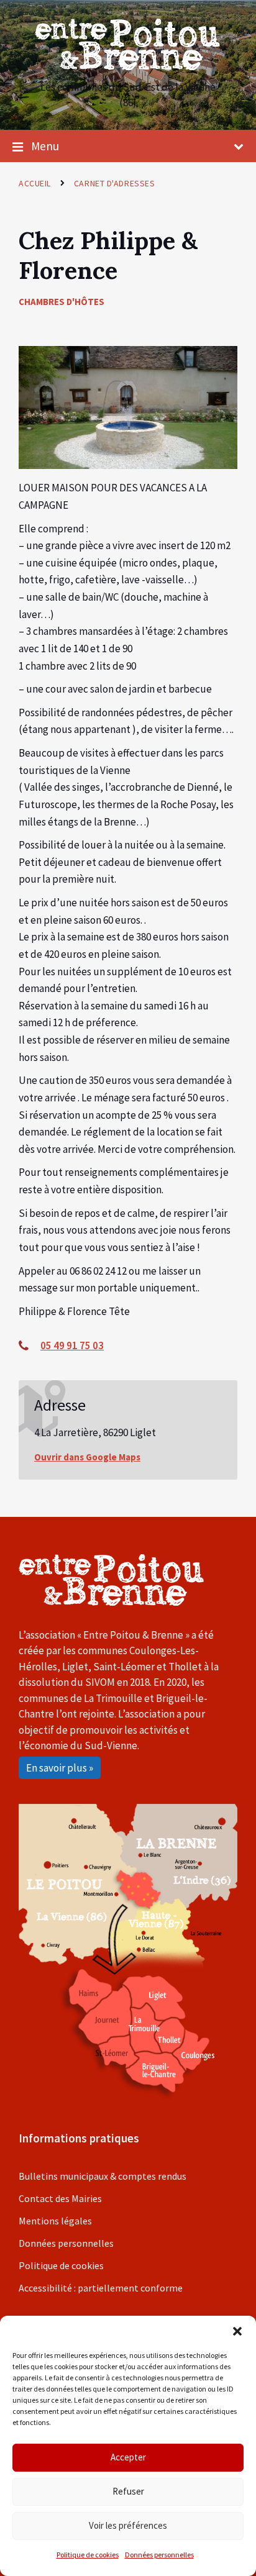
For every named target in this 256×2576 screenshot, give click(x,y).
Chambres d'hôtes (62, 302)
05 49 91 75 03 (72, 1345)
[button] (237, 2331)
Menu (45, 146)
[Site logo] (128, 66)
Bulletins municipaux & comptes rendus (103, 2176)
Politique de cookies (88, 2555)
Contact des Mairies (60, 2198)
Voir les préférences (128, 2525)
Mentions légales (55, 2221)
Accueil (35, 183)
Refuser (128, 2491)
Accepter (128, 2457)
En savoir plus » (60, 1768)
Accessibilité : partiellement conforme (101, 2288)
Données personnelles (159, 2555)
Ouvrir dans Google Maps (87, 1457)
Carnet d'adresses (114, 183)
